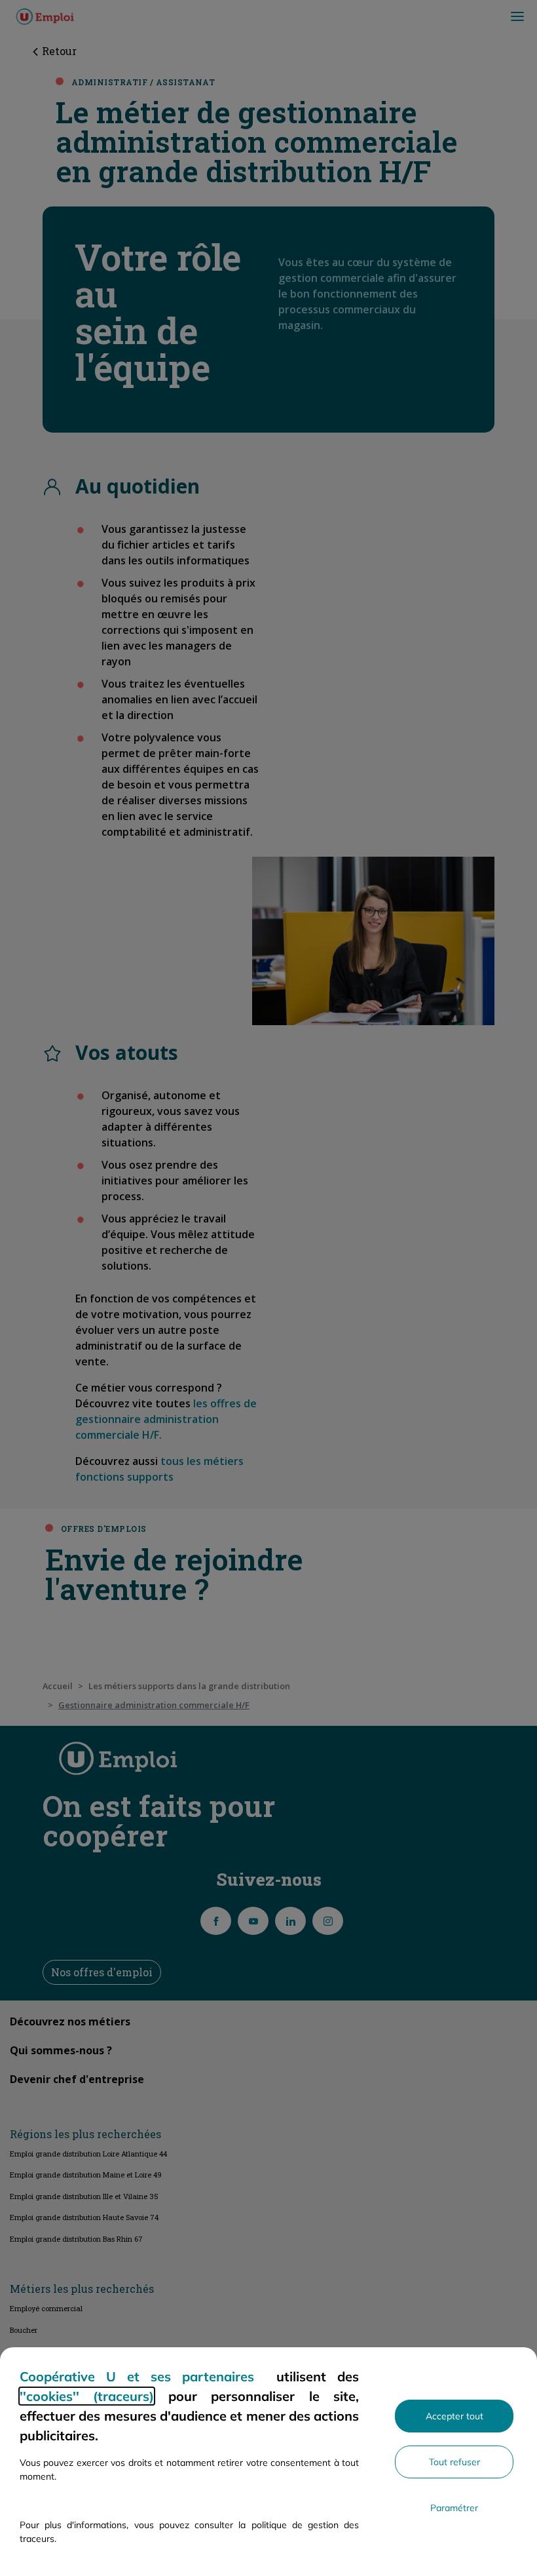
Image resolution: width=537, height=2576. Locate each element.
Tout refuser (454, 2462)
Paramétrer (454, 2508)
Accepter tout (454, 2416)
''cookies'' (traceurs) (87, 2396)
